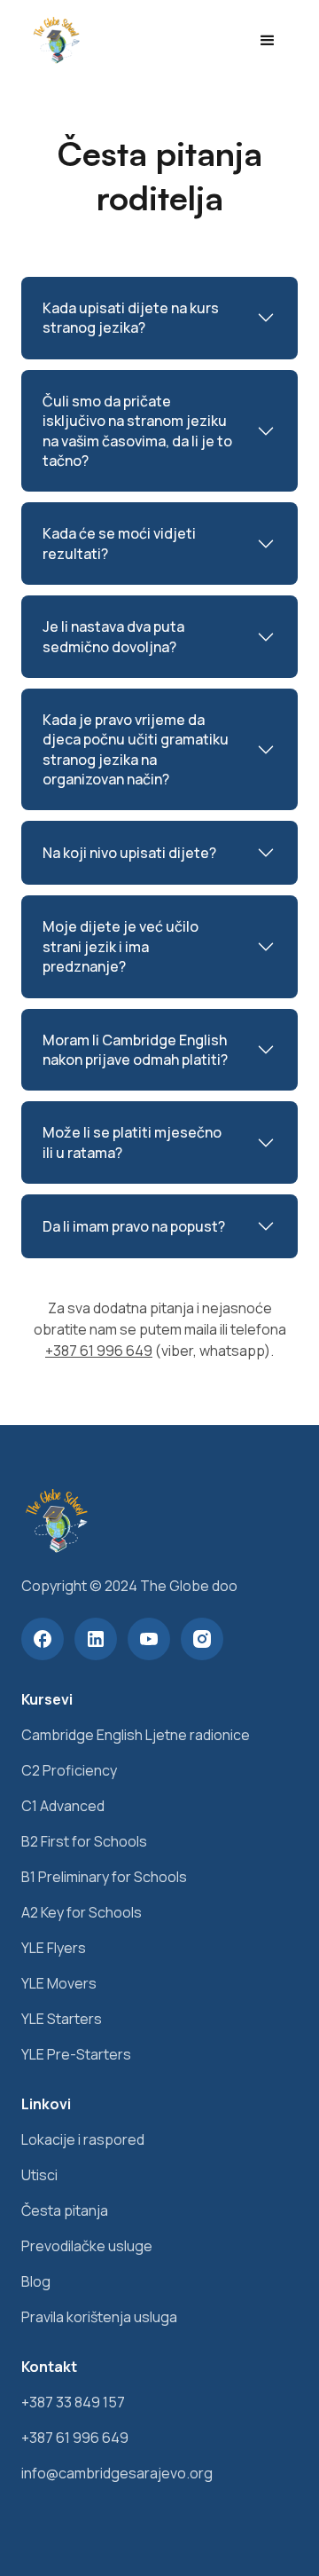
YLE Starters (62, 2019)
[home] (52, 41)
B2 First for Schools (84, 1841)
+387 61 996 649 (99, 1351)
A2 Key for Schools (82, 1912)
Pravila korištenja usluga (99, 2317)
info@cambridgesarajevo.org (117, 2473)
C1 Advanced (63, 1806)
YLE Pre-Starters (76, 2054)
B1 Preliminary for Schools (104, 1877)
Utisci (39, 2175)
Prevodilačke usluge (87, 2246)
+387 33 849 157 (73, 2402)
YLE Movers (59, 1983)
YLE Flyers (54, 1948)
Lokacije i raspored (83, 2139)
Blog (36, 2281)
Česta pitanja (65, 2210)
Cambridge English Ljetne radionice (136, 1735)
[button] (267, 41)
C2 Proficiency (69, 1770)
